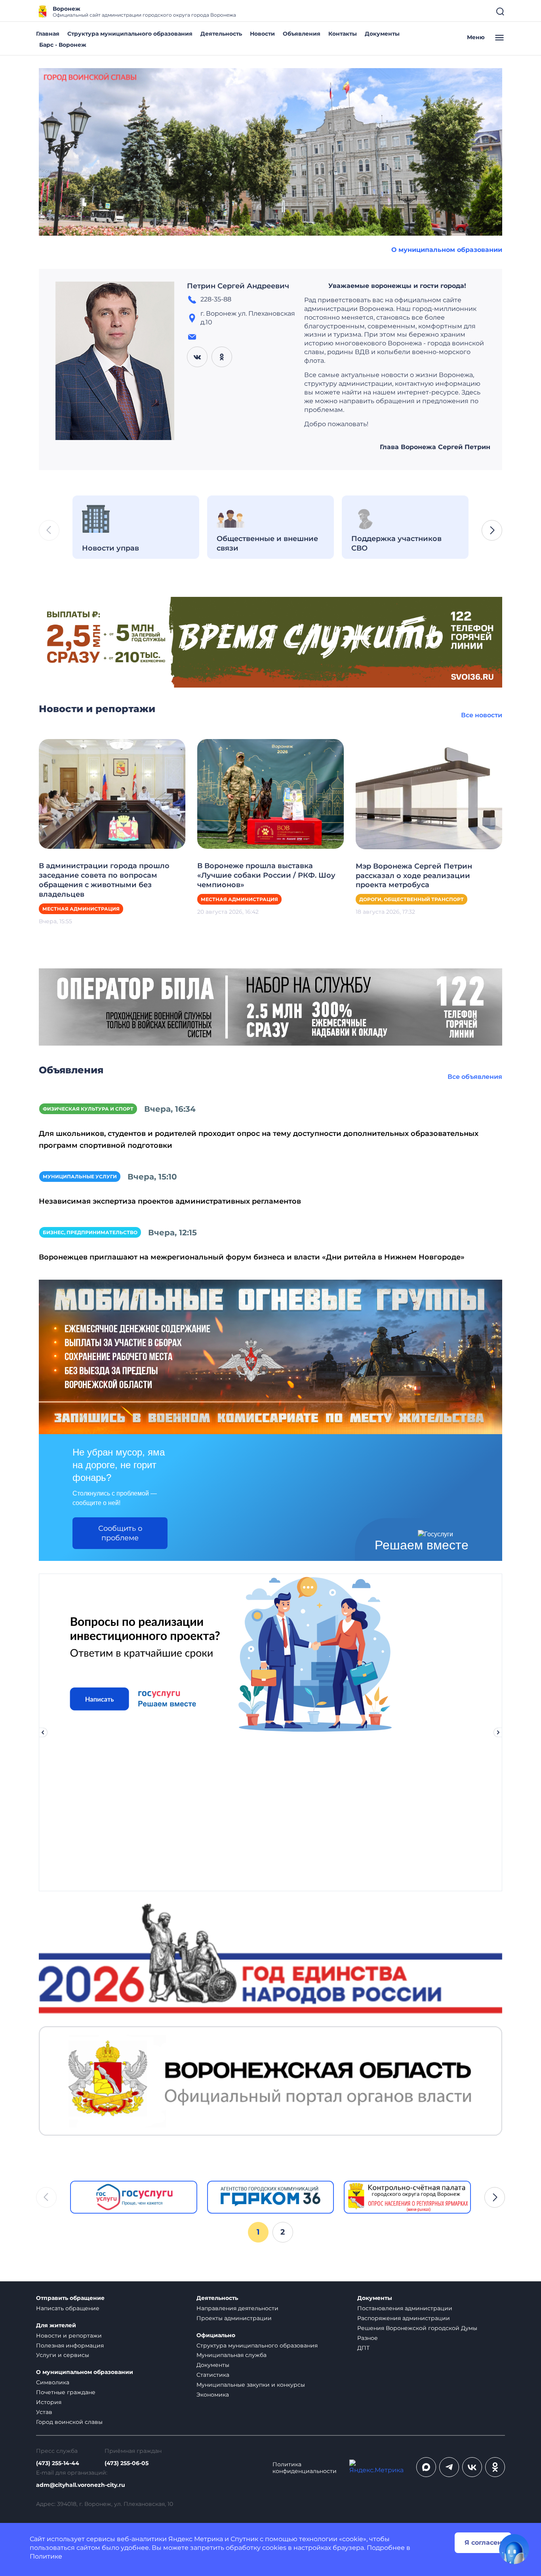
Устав (44, 2412)
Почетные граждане (66, 2392)
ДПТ (363, 2348)
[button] (492, 530)
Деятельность (221, 34)
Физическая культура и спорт (88, 1109)
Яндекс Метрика (196, 2539)
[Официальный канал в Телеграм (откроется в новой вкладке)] (449, 2467)
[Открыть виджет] (514, 2549)
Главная (48, 34)
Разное (368, 2338)
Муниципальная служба (231, 2355)
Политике (46, 2556)
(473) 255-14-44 (58, 2463)
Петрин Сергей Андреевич (238, 286)
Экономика (213, 2395)
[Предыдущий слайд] (43, 1732)
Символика (53, 2382)
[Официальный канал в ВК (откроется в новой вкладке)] (472, 2467)
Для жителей (56, 2325)
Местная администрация (81, 909)
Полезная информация (70, 2345)
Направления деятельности (237, 2308)
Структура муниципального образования (130, 34)
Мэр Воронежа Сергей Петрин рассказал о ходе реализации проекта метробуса (414, 876)
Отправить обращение (70, 2298)
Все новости (482, 715)
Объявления (302, 34)
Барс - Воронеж (63, 45)
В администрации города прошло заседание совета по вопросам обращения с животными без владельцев (104, 880)
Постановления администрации (405, 2308)
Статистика (213, 2375)
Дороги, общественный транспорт (411, 899)
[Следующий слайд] (498, 1732)
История (49, 2402)
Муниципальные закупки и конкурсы (251, 2385)
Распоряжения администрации (404, 2318)
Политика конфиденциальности (305, 2468)
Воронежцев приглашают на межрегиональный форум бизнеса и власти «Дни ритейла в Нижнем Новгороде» (252, 1257)
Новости (262, 34)
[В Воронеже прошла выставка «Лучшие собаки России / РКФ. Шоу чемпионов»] (270, 794)
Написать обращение (68, 2308)
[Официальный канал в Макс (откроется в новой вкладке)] (426, 2467)
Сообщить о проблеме (120, 1533)
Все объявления (475, 1077)
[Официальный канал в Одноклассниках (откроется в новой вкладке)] (495, 2467)
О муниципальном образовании (447, 250)
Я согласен (483, 2543)
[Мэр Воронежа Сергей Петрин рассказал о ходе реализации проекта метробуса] (429, 794)
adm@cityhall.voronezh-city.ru (81, 2485)
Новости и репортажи (69, 2336)
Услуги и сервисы (63, 2355)
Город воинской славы (69, 2422)
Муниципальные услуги (80, 1177)
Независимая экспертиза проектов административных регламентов (170, 1201)
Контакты (343, 34)
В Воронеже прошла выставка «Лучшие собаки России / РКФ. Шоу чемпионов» (266, 875)
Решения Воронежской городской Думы (417, 2328)
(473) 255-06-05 (127, 2463)
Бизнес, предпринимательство (90, 1232)
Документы (382, 34)
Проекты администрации (234, 2318)
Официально (216, 2335)
